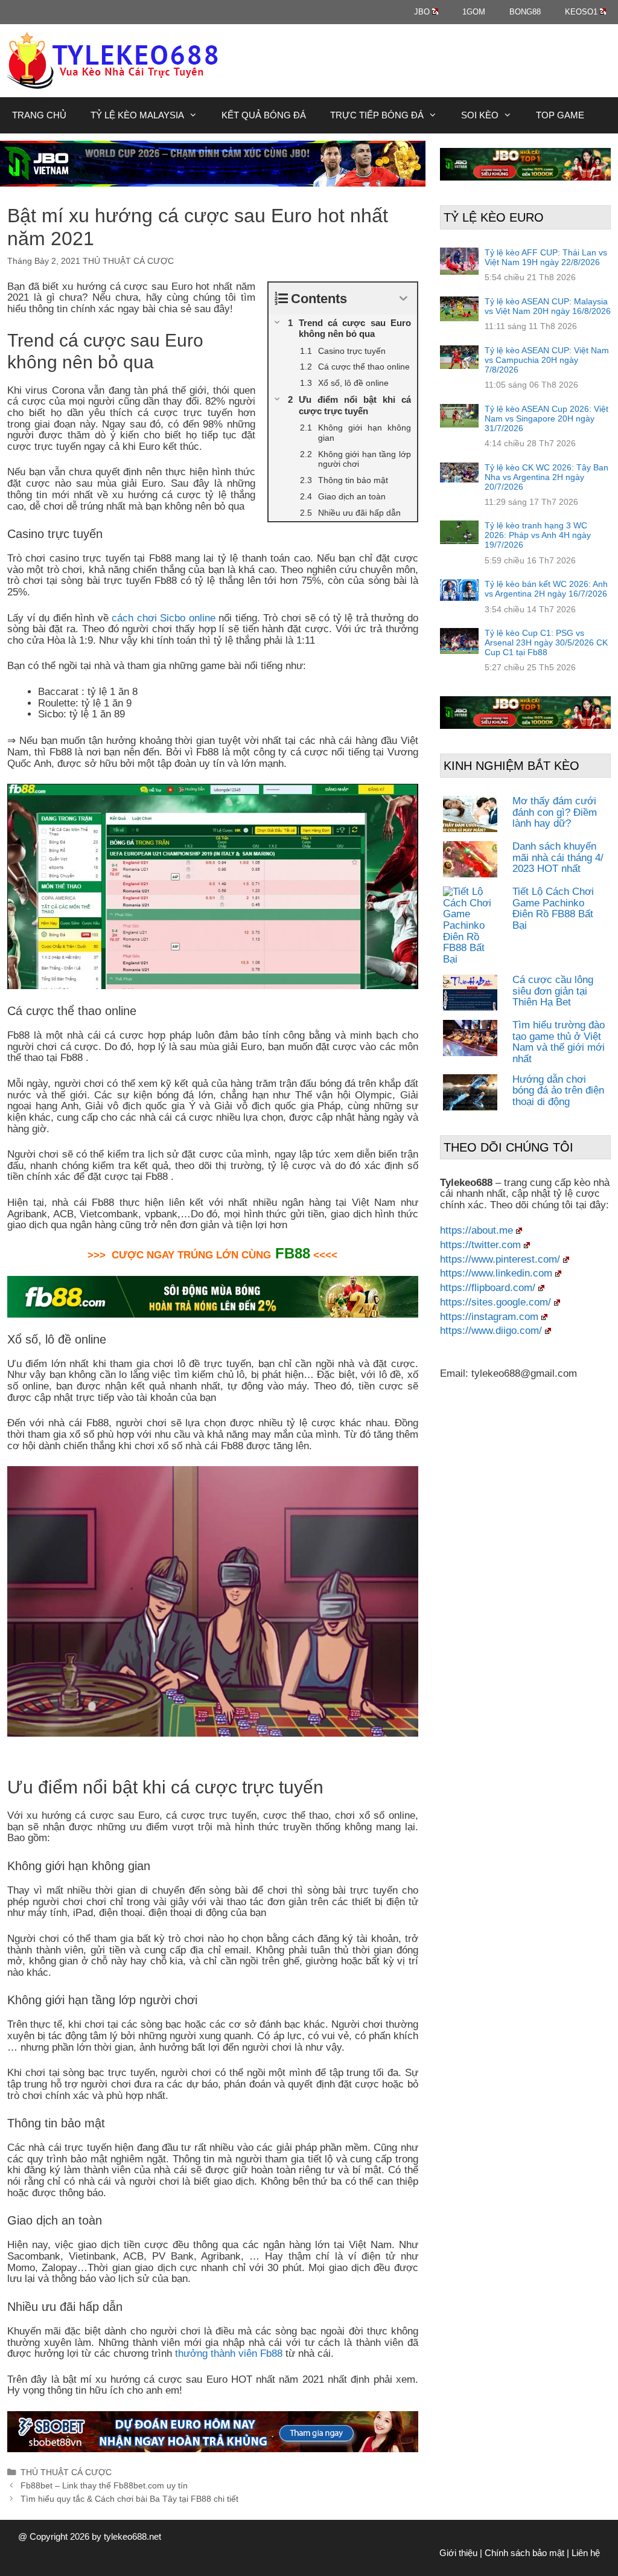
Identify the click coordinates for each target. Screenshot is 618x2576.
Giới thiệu (458, 2553)
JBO (422, 12)
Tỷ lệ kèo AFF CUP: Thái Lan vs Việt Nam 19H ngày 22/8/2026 (546, 257)
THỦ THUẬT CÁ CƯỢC (128, 261)
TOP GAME (560, 115)
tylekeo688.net (132, 2536)
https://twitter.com (480, 1245)
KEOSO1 (581, 12)
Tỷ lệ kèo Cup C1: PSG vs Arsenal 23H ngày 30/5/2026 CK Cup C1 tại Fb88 (546, 642)
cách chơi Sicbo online (164, 618)
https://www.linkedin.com (496, 1273)
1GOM (474, 12)
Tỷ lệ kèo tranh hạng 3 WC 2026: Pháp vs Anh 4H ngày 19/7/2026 (538, 535)
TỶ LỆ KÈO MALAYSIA (137, 115)
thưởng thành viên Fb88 (229, 2353)
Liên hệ (586, 2553)
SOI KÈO (480, 115)
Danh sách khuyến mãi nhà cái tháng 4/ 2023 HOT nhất (558, 857)
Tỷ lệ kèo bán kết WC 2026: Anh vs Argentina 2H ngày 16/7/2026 (546, 589)
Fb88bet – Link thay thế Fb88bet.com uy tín (104, 2485)
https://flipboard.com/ (488, 1288)
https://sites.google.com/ (495, 1302)
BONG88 (525, 12)
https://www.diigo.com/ (491, 1331)
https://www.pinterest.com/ (500, 1259)
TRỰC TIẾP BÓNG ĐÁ (377, 115)
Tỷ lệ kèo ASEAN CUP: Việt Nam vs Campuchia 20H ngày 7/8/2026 (547, 360)
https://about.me (476, 1230)
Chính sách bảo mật (524, 2553)
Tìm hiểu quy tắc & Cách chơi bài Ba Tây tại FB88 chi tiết (129, 2499)
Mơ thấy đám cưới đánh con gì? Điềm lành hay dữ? (555, 812)
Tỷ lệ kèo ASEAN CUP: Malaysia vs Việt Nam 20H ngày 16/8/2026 (548, 306)
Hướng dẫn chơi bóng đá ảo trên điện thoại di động (558, 1091)
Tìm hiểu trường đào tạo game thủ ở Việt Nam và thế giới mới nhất (559, 1042)
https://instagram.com (489, 1317)
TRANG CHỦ (39, 115)
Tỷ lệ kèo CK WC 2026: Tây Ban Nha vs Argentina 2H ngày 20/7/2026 (546, 477)
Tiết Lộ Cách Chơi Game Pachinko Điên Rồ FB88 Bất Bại (553, 908)
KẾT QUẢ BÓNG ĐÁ (264, 115)
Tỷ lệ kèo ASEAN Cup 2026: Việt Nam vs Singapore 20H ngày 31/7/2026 (546, 418)
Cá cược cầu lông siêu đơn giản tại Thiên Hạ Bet (553, 991)
